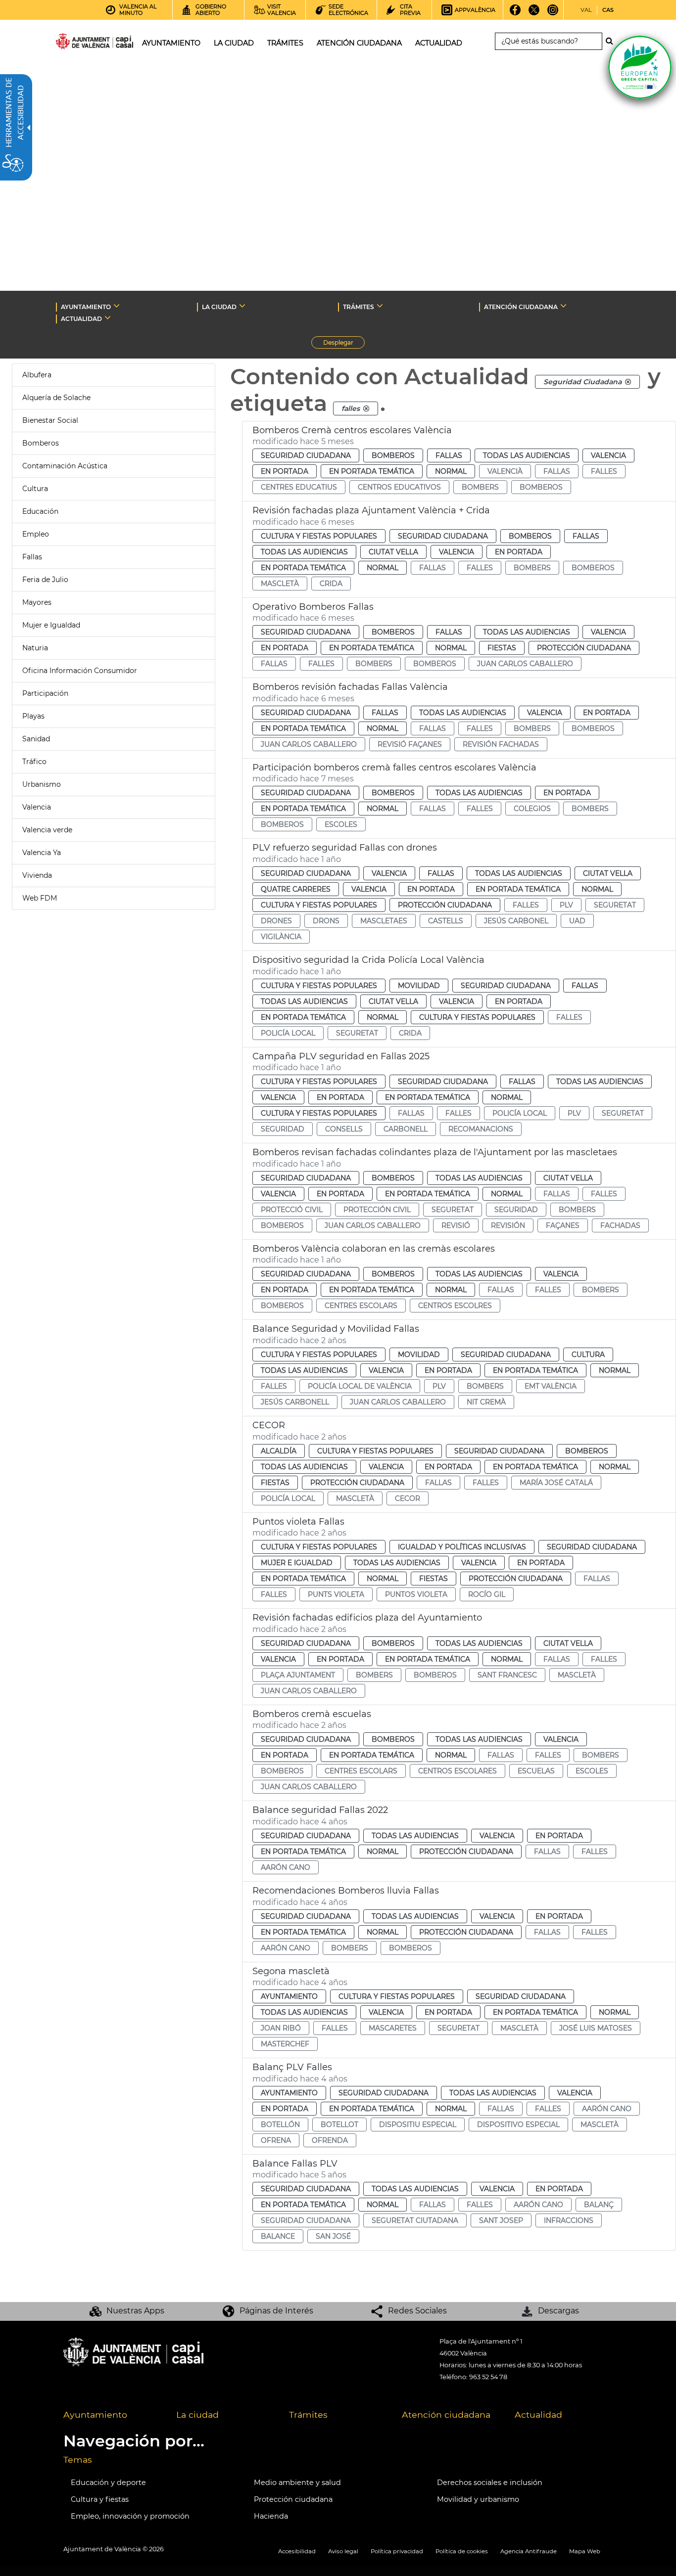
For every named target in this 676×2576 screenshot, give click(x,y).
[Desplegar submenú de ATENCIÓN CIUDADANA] (563, 306)
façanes (563, 1225)
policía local (288, 1033)
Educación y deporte (108, 2483)
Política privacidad (397, 2551)
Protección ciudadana (584, 648)
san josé (333, 2236)
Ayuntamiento (289, 1996)
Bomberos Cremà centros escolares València (352, 430)
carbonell (406, 1129)
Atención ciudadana (446, 2415)
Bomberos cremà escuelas (312, 1714)
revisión (508, 1225)
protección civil (377, 1210)
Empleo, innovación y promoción (130, 2516)
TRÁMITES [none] (359, 307)
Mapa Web (585, 2551)
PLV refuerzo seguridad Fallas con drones (345, 848)
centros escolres (455, 1306)
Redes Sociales (417, 2311)
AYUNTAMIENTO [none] (86, 307)
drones (276, 921)
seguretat (615, 905)
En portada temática (372, 471)
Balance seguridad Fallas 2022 (320, 1810)
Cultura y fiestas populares (319, 536)
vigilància (281, 937)
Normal (451, 471)
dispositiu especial (418, 2124)
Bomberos (41, 443)
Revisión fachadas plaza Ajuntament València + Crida (371, 510)
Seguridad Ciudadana (306, 455)
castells (446, 921)
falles (604, 471)
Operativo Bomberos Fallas (313, 607)
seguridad (283, 1129)
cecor (408, 1498)
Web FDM (40, 898)
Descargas (558, 2311)
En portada (285, 471)
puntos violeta (416, 1594)
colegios (532, 809)
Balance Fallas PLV (295, 2164)
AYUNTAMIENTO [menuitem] (171, 43)
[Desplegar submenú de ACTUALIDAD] (108, 317)
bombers (480, 487)
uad (577, 921)
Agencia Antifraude (529, 2551)
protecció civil (292, 1210)
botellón (280, 2124)
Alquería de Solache (56, 398)
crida (331, 584)
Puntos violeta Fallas (298, 1522)
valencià (505, 471)
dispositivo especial (518, 2124)
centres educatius (299, 487)
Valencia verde (47, 830)
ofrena (276, 2140)
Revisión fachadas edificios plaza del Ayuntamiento (367, 1618)
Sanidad (36, 739)
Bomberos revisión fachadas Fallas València (350, 687)
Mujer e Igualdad (51, 625)
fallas (557, 471)
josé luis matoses (596, 2028)
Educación (40, 511)
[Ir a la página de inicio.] (77, 43)
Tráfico (34, 762)
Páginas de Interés (276, 2311)
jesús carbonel (516, 921)
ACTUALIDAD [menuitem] (439, 43)
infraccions (569, 2220)
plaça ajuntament (298, 1675)
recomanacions (481, 1129)
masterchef (285, 2044)
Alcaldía (279, 1451)
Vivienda (37, 875)
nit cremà (486, 1402)
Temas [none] (78, 2460)
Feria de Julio (45, 580)
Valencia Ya (42, 853)
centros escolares (458, 1771)
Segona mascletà (291, 1971)
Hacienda (271, 2516)
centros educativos (399, 487)
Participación (45, 693)
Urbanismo (42, 784)
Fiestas (502, 648)
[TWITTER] (534, 13)
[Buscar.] (612, 41)
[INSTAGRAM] (553, 13)
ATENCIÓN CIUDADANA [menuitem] (359, 43)
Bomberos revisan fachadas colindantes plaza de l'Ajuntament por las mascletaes (435, 1152)
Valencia (37, 807)
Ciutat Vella (393, 552)
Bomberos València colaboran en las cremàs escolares (374, 1249)
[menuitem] (112, 2415)
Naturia (35, 648)
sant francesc (507, 1675)
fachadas (620, 1225)
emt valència (551, 1386)
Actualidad (538, 2415)
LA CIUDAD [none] (219, 307)
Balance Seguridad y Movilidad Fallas (336, 1329)
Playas (33, 716)
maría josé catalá (556, 1483)
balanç (599, 2205)
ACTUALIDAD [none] (81, 319)
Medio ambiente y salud (297, 2483)
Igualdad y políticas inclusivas (462, 1547)
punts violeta (336, 1594)
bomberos (541, 487)
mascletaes (384, 921)
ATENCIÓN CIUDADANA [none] (521, 307)
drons (326, 921)
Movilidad (419, 986)
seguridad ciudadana (306, 2220)
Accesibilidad (297, 2551)
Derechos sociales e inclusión (490, 2483)
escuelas (536, 1771)
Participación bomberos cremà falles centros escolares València (394, 768)
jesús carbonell (295, 1402)
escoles (341, 824)
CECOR (269, 1425)
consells (344, 1129)
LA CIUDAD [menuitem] (234, 43)
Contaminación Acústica (65, 466)
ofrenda (330, 2140)
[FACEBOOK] (515, 13)
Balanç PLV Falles (292, 2067)
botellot (339, 2124)
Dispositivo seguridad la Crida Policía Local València (368, 960)
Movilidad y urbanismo (478, 2499)
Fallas (32, 557)
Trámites (308, 2415)
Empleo (36, 534)
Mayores (37, 602)
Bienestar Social (50, 420)
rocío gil (487, 1594)
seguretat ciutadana (415, 2220)
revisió (456, 1225)
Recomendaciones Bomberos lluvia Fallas (346, 1891)
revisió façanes (410, 744)
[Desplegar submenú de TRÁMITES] (380, 306)
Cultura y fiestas (100, 2499)
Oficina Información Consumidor (80, 671)
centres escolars (361, 1306)
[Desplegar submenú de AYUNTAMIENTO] (117, 306)
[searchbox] (549, 41)
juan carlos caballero (525, 664)
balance (278, 2236)
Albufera (37, 375)
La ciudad (197, 2415)
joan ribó (281, 2028)
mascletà (280, 584)
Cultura (35, 489)
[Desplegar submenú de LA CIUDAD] (242, 306)
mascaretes (393, 2028)
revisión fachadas (501, 744)
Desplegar (344, 344)
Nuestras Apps (135, 2311)
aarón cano (286, 1867)
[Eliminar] (628, 382)
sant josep (501, 2220)
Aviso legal (343, 2551)
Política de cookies (462, 2551)
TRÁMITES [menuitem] (285, 43)
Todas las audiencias (527, 455)
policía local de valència (360, 1386)
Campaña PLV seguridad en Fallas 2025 (341, 1056)
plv (566, 905)
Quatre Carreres (296, 889)
